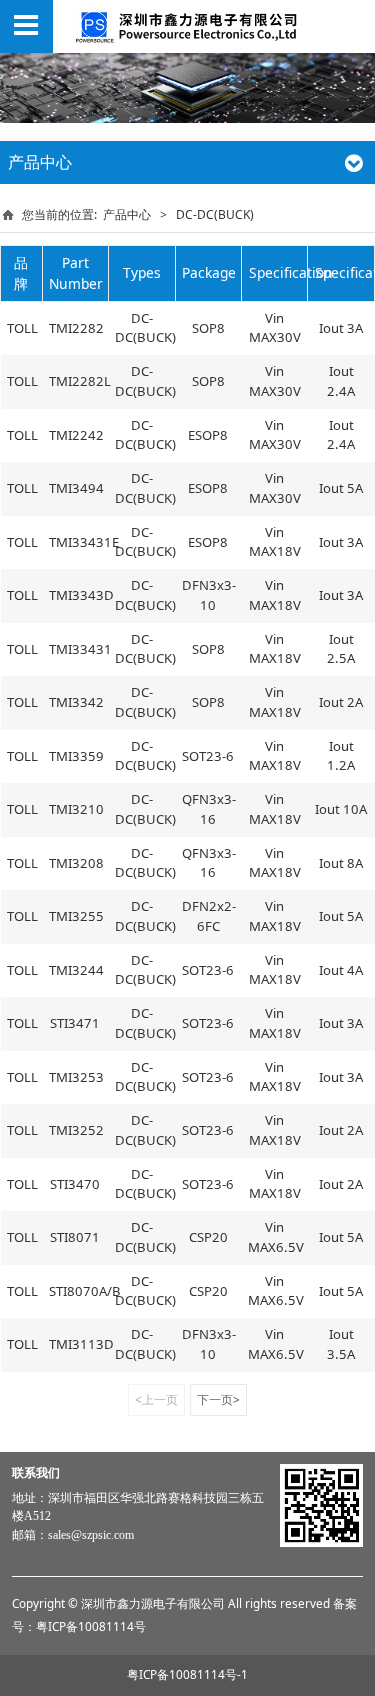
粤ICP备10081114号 (91, 1626)
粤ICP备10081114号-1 (187, 1674)
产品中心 (127, 214)
